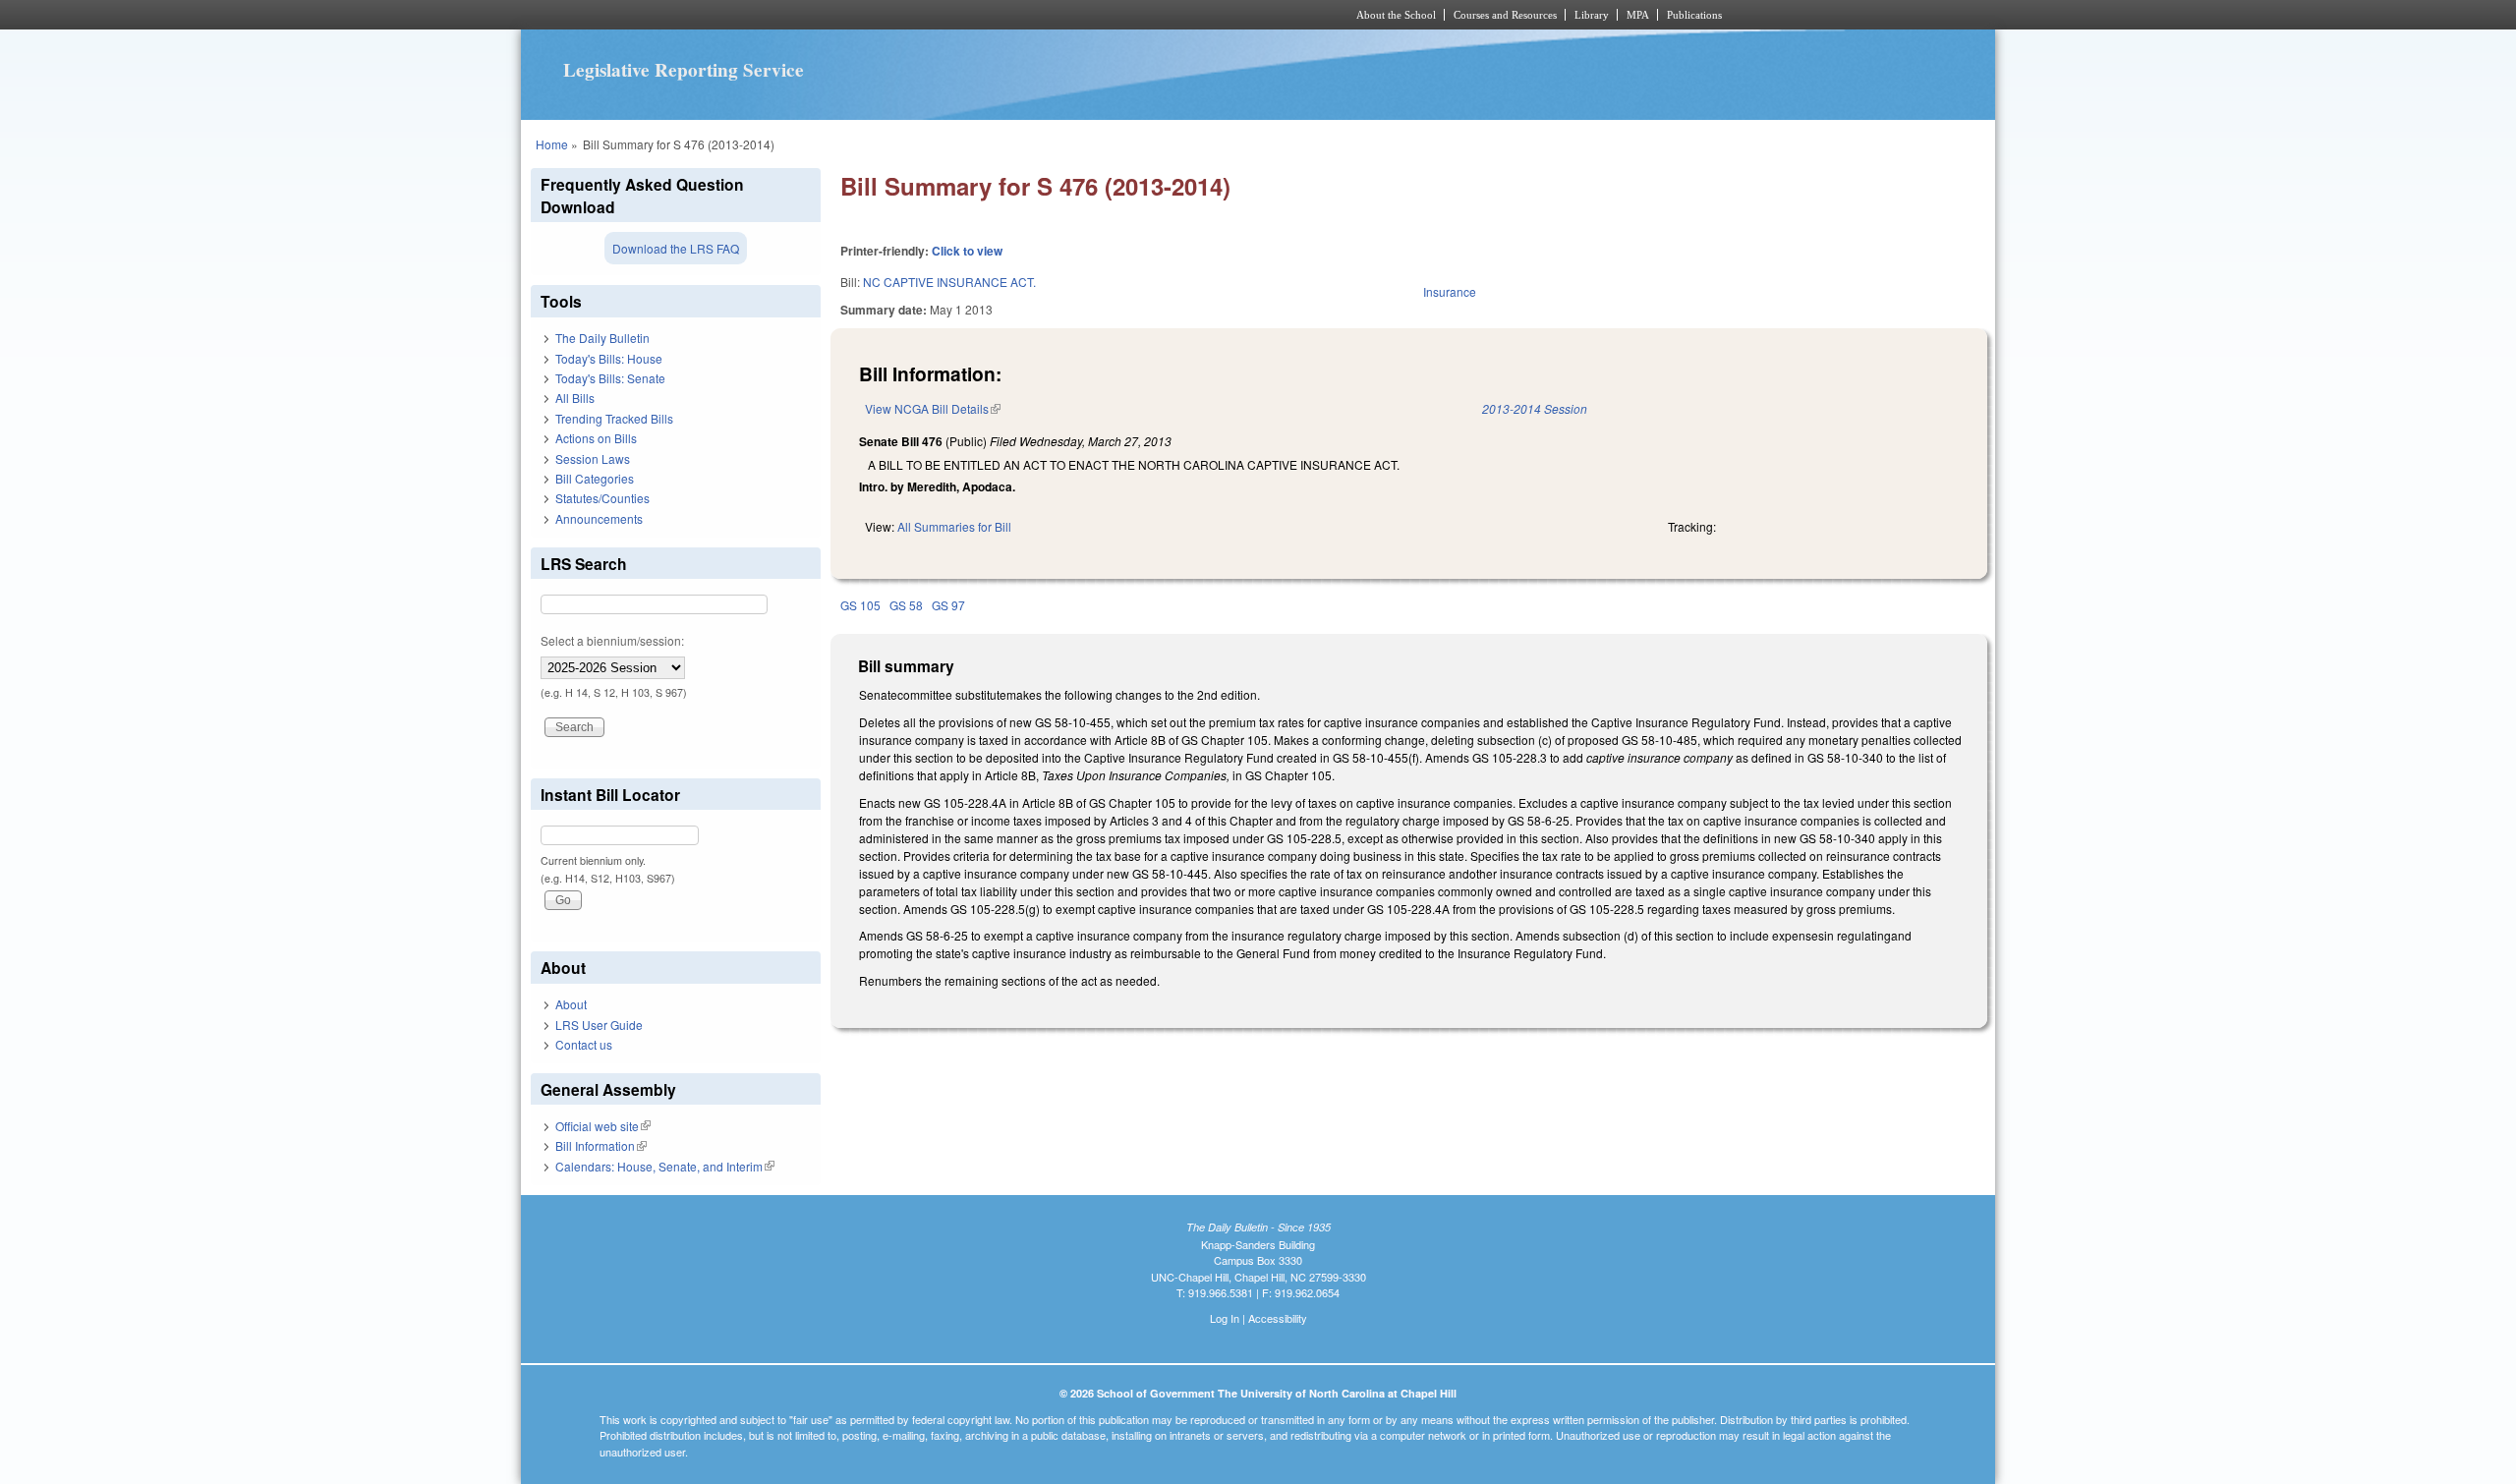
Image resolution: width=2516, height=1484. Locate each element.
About (571, 1004)
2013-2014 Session (1535, 408)
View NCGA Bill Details (933, 408)
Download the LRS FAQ (676, 248)
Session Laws (593, 458)
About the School (1396, 15)
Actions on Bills (596, 438)
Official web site (603, 1126)
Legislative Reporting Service (684, 70)
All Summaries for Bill (954, 526)
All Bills (575, 398)
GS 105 (860, 605)
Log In (1225, 1318)
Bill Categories (595, 478)
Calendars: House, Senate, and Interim (665, 1166)
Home (552, 144)
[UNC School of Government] (998, 15)
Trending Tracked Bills (614, 418)
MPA (1638, 15)
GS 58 (906, 605)
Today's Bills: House (609, 358)
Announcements (599, 518)
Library (1592, 15)
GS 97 (948, 605)
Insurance (1450, 291)
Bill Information (601, 1145)
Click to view (967, 251)
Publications (1694, 15)
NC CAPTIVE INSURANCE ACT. (949, 282)
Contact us (584, 1044)
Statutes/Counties (602, 498)
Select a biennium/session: (612, 640)
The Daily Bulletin (602, 338)
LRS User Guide (599, 1025)
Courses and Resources (1505, 15)
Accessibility (1278, 1318)
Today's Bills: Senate (610, 378)
